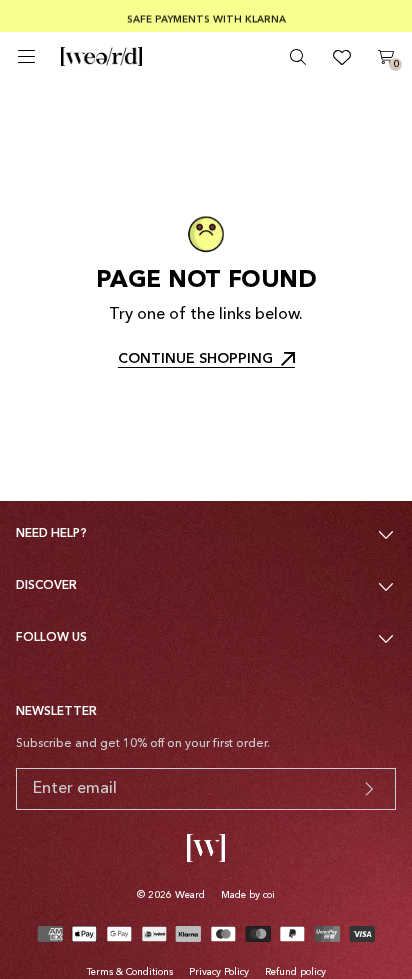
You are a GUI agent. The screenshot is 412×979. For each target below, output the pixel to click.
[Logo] (101, 57)
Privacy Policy (219, 972)
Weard (190, 895)
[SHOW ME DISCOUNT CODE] (369, 789)
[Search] (298, 57)
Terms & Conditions (130, 972)
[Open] (26, 56)
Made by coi (248, 895)
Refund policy (295, 972)
